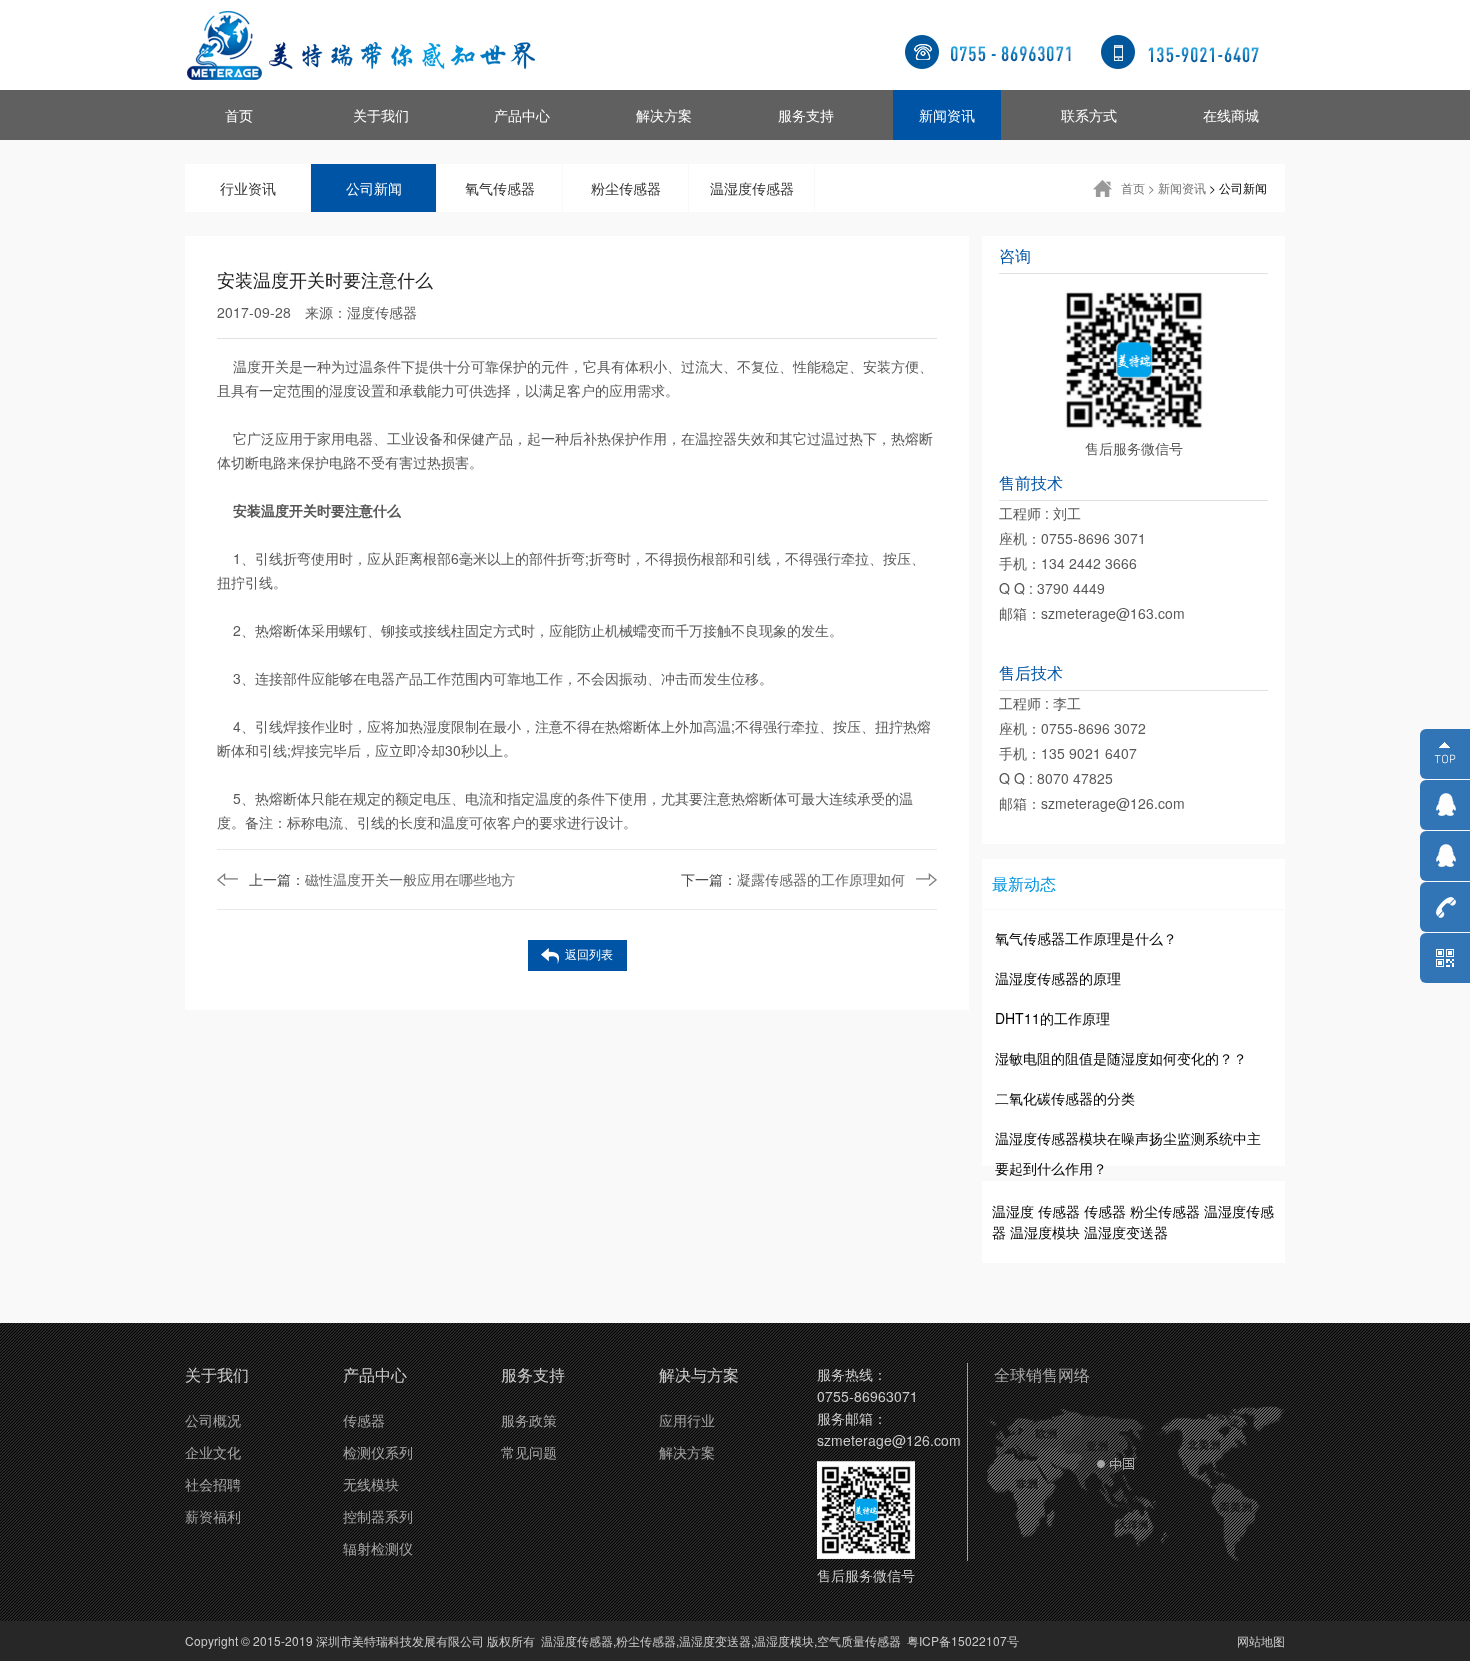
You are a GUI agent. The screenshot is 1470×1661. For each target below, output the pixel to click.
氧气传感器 (500, 188)
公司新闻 (374, 188)
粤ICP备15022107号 (963, 1640)
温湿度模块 (1045, 1232)
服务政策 (529, 1420)
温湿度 (1013, 1211)
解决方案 (664, 115)
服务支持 (806, 115)
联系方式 (1089, 115)
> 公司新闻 (1238, 187)
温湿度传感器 (752, 188)
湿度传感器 (382, 312)
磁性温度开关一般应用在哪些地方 (382, 879)
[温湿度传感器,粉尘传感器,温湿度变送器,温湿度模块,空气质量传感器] (360, 45)
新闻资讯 (947, 115)
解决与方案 (699, 1374)
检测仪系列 (378, 1452)
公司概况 (213, 1420)
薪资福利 (213, 1516)
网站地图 (1261, 1640)
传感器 (1059, 1211)
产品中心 (522, 115)
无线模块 (371, 1484)
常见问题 (529, 1452)
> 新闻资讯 (1177, 187)
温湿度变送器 (1126, 1232)
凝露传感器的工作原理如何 (793, 879)
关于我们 (381, 115)
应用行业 (687, 1420)
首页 (239, 115)
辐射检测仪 (378, 1548)
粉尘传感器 (626, 188)
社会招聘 (213, 1484)
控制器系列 (378, 1516)
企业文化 (213, 1452)
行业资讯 (248, 188)
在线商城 (1231, 115)
